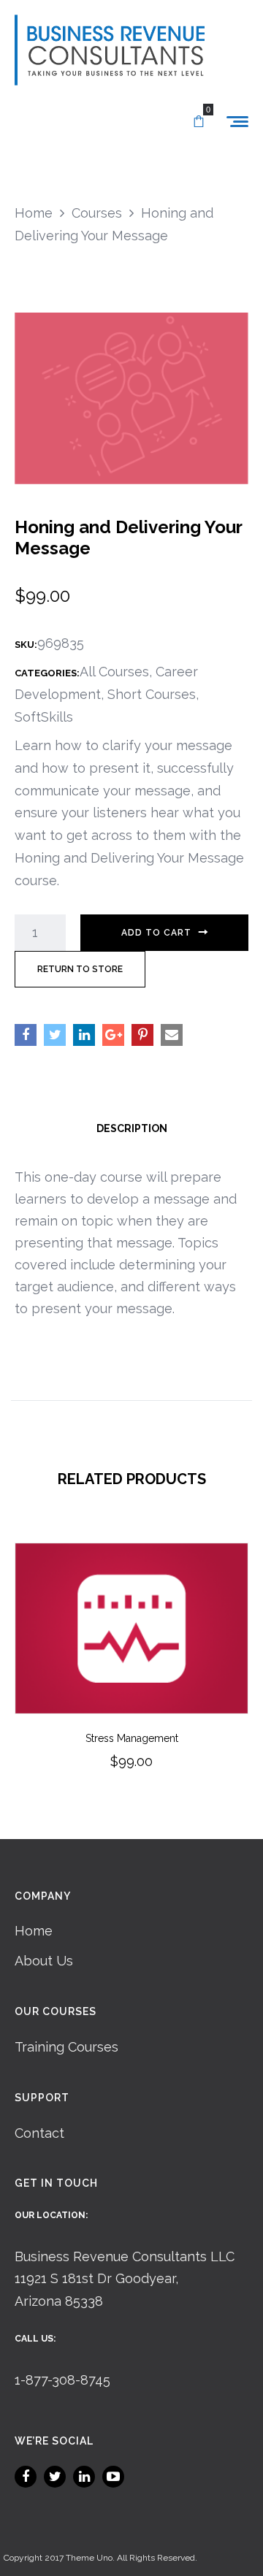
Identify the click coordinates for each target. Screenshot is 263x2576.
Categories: (47, 673)
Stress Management (132, 1738)
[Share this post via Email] (172, 1035)
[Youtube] (113, 2477)
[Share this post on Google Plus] (113, 1035)
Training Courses (66, 2047)
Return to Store (80, 969)
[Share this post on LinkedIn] (84, 1035)
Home (34, 1931)
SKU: (26, 645)
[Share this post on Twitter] (55, 1035)
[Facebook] (26, 2477)
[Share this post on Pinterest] (142, 1035)
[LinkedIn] (84, 2477)
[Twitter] (55, 2477)
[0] (199, 122)
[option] (131, 1676)
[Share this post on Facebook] (26, 1035)
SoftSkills (44, 717)
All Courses (114, 672)
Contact (39, 2133)
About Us (44, 1961)
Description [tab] (132, 1128)
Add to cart (156, 933)
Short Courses (152, 694)
